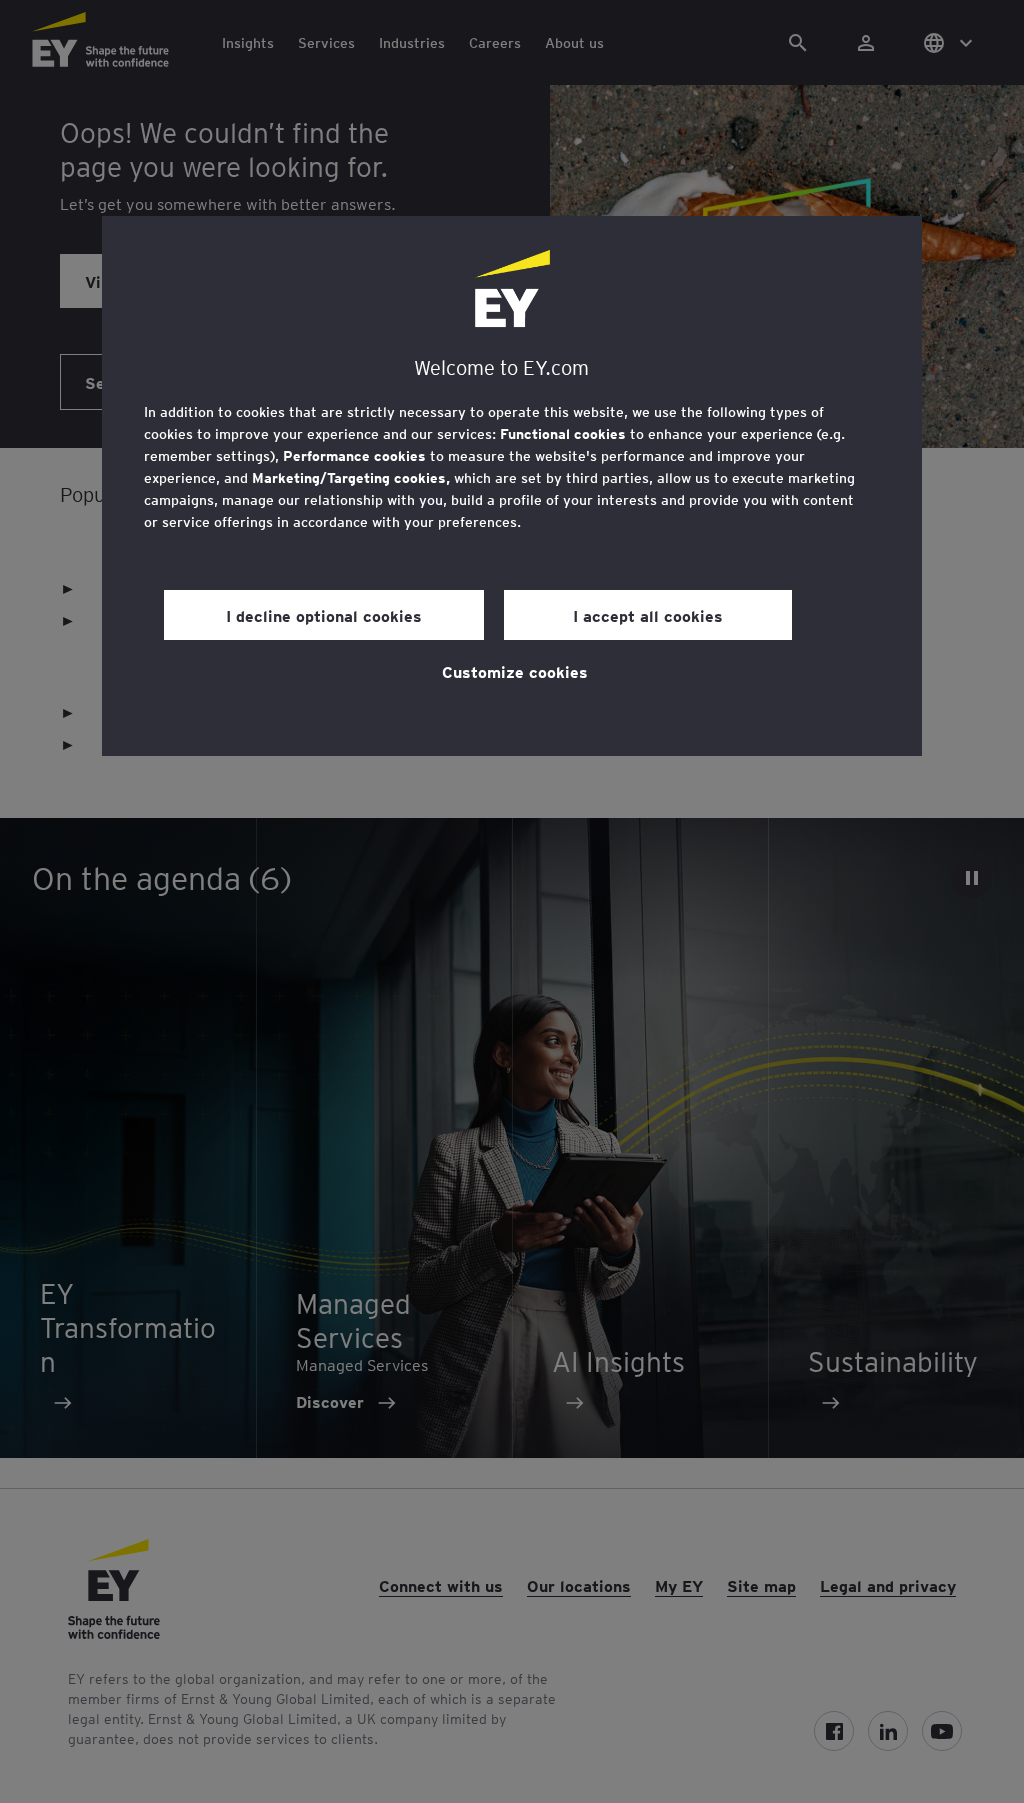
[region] (512, 486)
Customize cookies (515, 671)
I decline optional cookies (324, 615)
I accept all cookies (648, 615)
